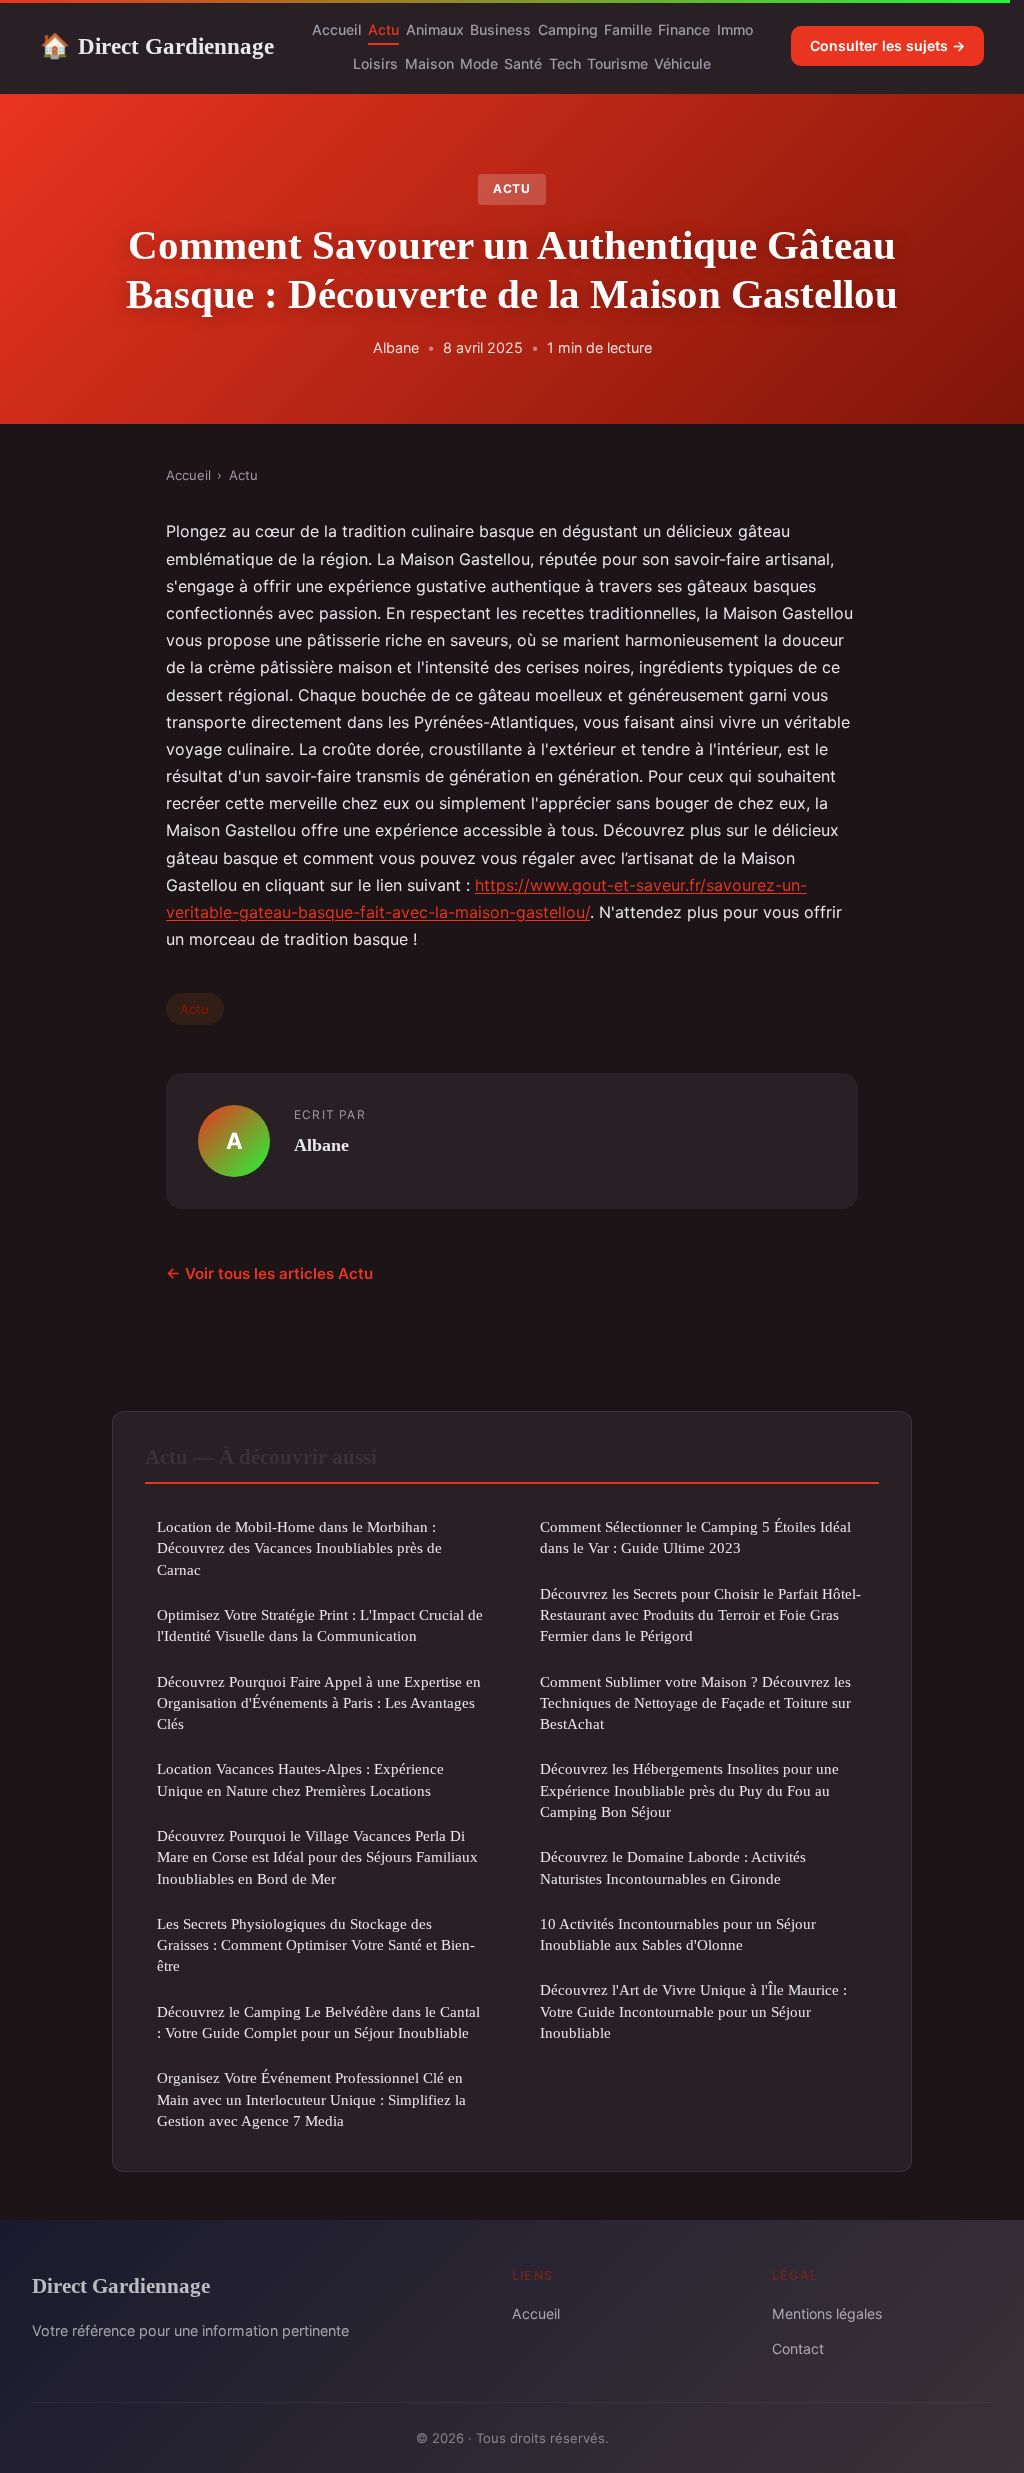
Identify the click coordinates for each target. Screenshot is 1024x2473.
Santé (523, 63)
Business (500, 29)
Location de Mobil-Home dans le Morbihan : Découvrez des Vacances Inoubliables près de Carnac (299, 1548)
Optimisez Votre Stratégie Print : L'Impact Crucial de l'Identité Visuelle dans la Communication (320, 1625)
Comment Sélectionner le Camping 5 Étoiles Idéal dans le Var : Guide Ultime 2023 (695, 1537)
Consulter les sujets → (887, 45)
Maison (429, 63)
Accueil (337, 29)
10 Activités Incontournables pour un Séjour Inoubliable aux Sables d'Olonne (678, 1934)
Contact (798, 2348)
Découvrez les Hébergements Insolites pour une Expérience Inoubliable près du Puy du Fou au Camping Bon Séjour (689, 1790)
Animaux (435, 29)
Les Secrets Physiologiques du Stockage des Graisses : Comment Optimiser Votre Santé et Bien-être (316, 1945)
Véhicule (682, 63)
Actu (383, 29)
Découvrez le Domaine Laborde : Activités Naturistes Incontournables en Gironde (673, 1867)
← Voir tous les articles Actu (269, 1273)
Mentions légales (827, 2313)
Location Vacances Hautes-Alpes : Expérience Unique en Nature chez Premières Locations (300, 1779)
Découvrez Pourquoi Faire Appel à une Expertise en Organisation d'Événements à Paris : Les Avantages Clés (319, 1703)
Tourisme (617, 63)
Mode (479, 63)
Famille (628, 29)
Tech (565, 63)
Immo (735, 29)
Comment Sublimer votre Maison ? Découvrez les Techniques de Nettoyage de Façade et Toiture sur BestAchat (695, 1703)
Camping (568, 29)
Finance (684, 29)
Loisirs (375, 63)
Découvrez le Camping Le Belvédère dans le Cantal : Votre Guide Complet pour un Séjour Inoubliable (318, 2022)
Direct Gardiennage (157, 46)
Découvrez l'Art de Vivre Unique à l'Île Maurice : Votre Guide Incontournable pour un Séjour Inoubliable (693, 2011)
